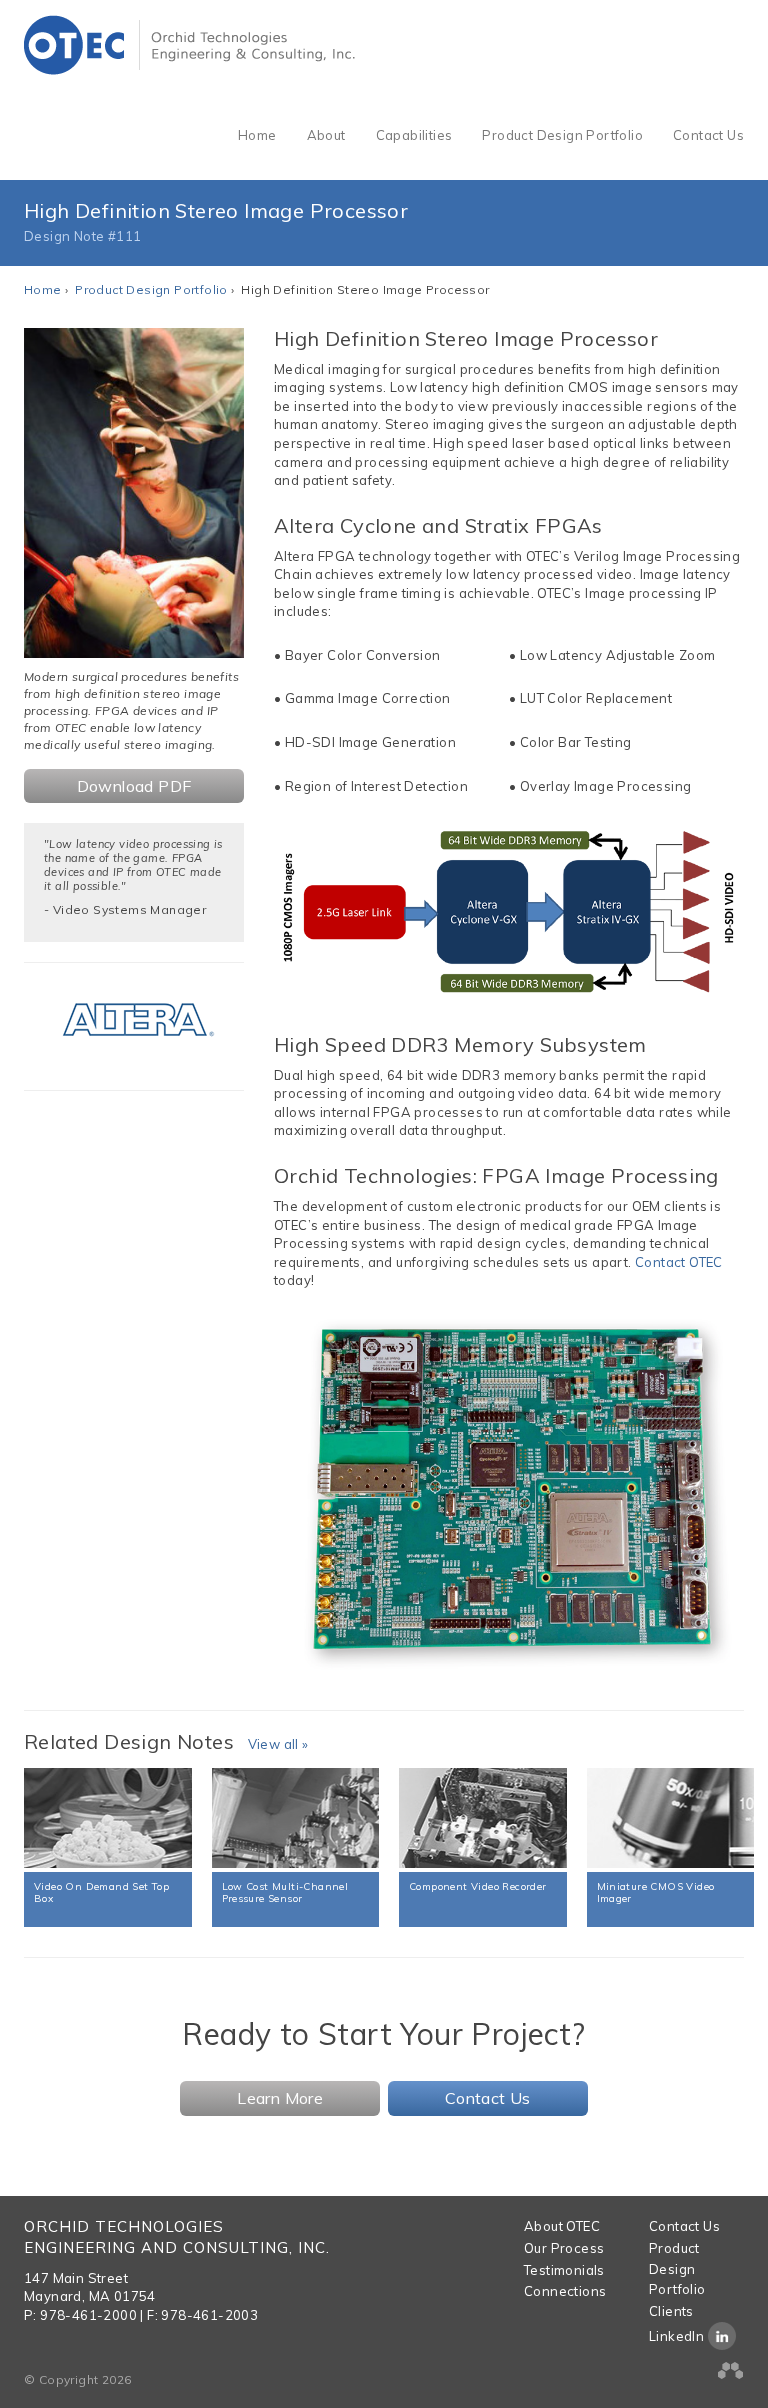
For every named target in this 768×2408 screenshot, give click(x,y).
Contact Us (708, 135)
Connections (565, 2291)
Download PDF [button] (134, 786)
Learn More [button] (280, 2098)
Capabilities (414, 135)
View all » (278, 1744)
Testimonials (564, 2270)
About (326, 135)
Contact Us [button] (488, 2098)
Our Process (564, 2248)
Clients (671, 2311)
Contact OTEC (679, 1262)
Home (257, 135)
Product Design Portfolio (562, 135)
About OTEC (562, 2226)
